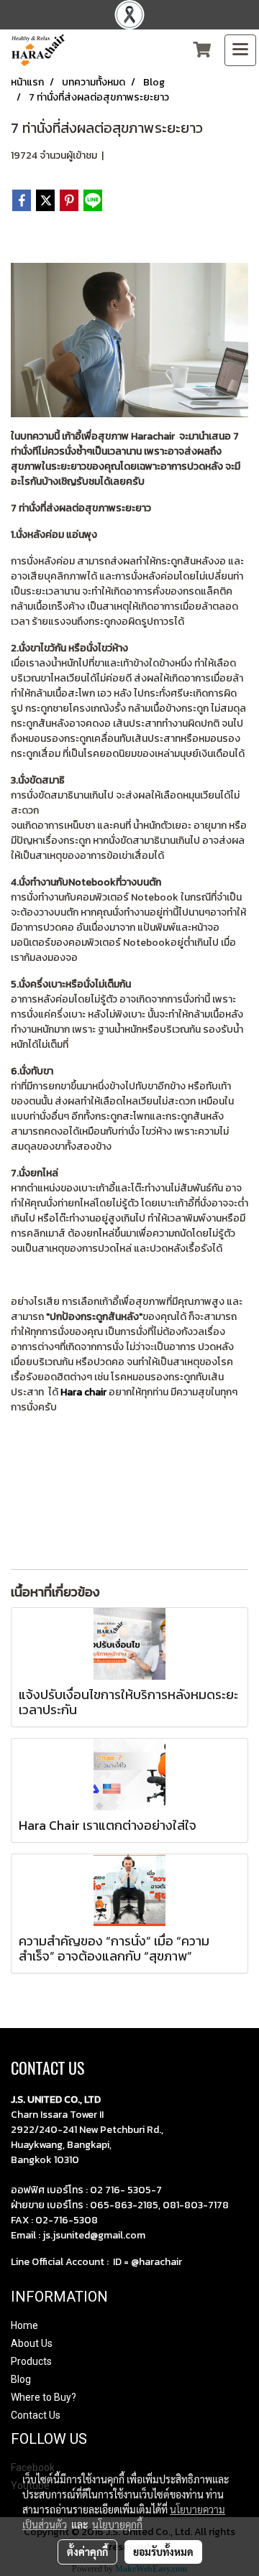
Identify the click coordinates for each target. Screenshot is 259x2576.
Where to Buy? (44, 2397)
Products (31, 2361)
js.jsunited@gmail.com (94, 2235)
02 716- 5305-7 (126, 2190)
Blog (21, 2379)
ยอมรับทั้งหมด (163, 2552)
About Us (32, 2343)
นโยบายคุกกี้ (117, 2524)
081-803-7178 (196, 2205)
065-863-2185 (124, 2205)
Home (24, 2325)
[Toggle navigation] (240, 50)
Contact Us (36, 2415)
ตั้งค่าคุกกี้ (87, 2552)
